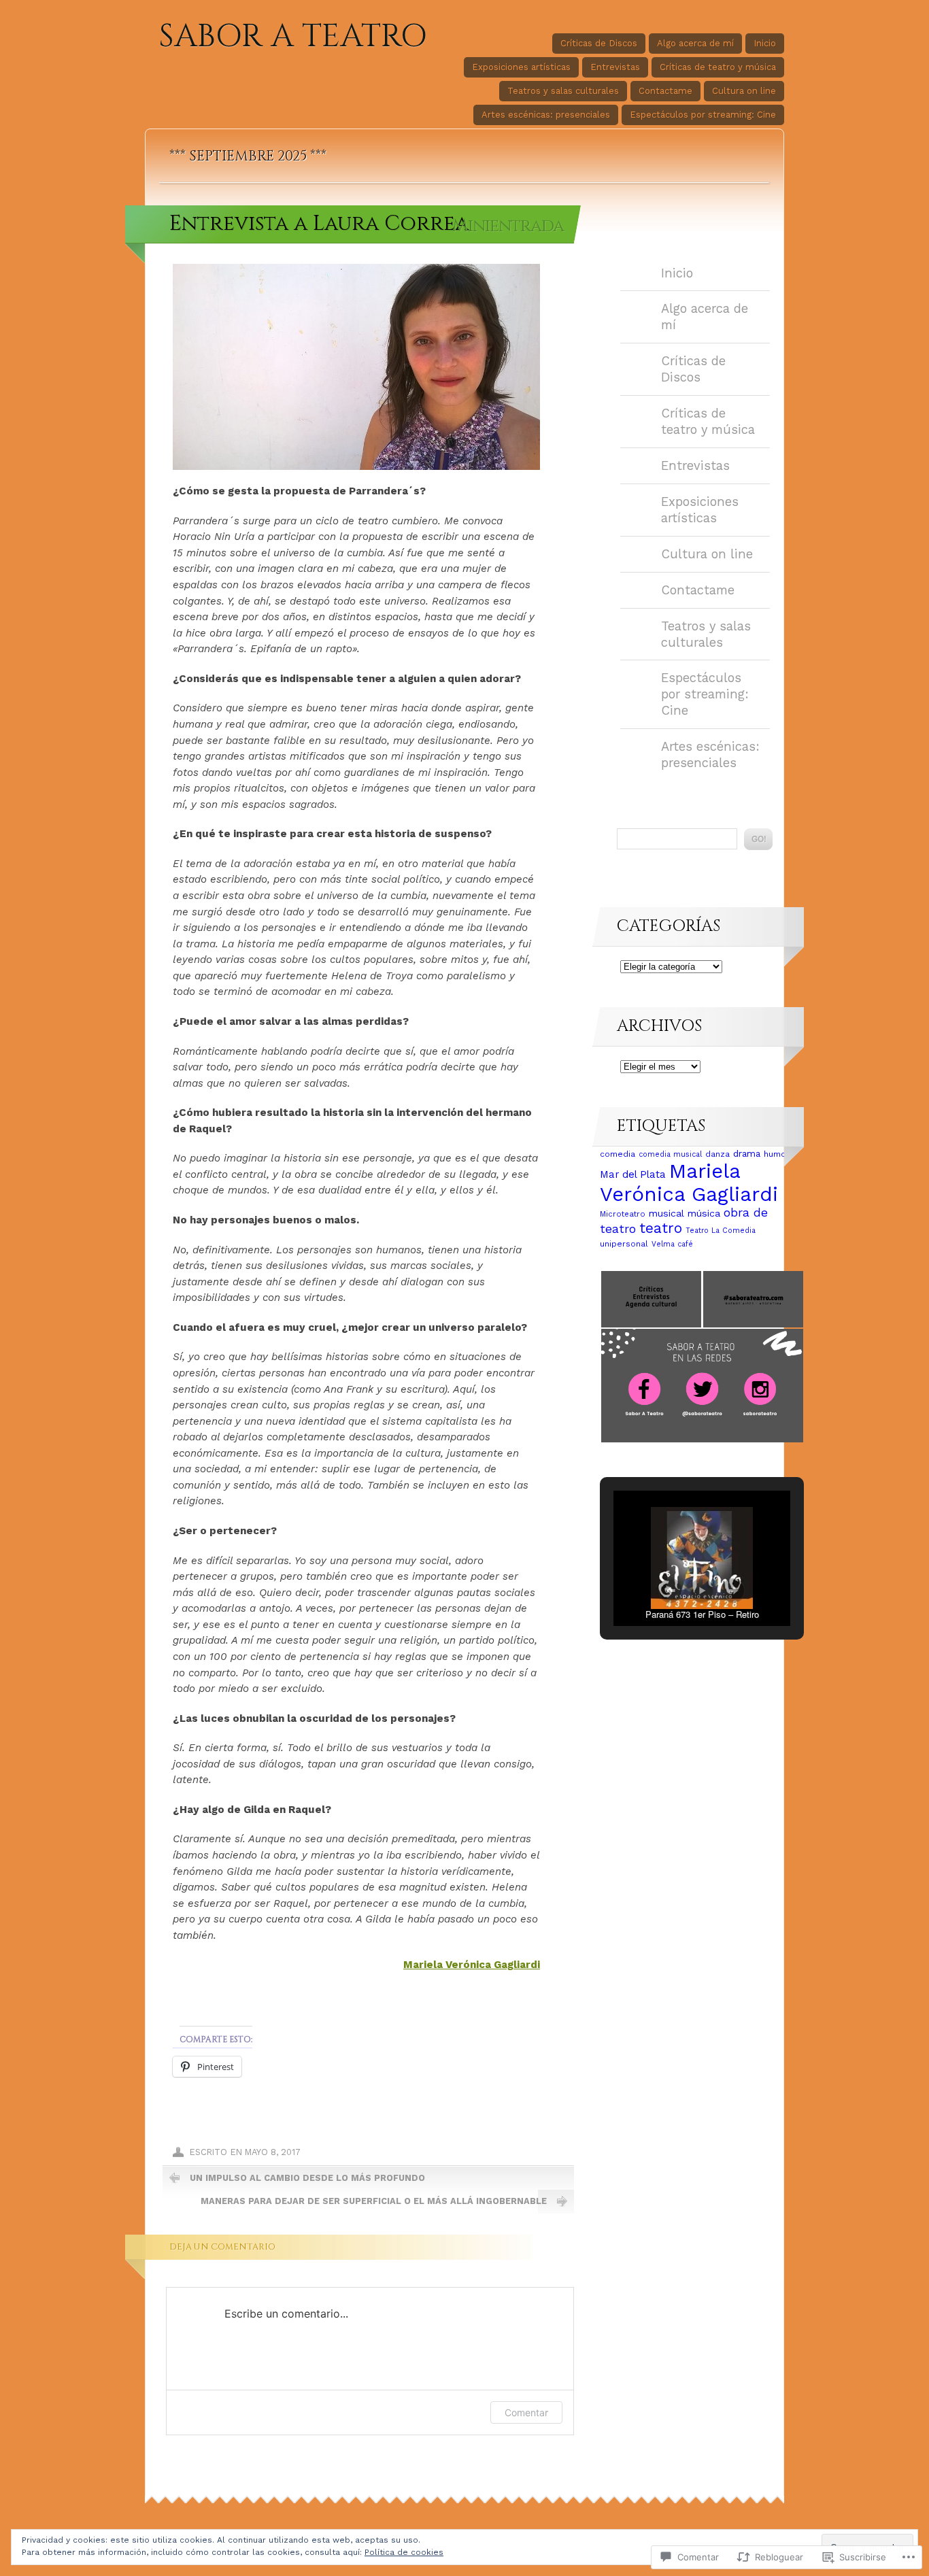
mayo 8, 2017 (273, 2152)
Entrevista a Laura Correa (319, 223)
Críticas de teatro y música (718, 67)
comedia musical (670, 1154)
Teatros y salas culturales (563, 91)
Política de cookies (404, 2552)
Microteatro (623, 1214)
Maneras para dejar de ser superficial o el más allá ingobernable (374, 2201)
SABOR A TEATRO (293, 37)
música (704, 1213)
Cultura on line (744, 91)
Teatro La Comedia (721, 1231)
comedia (618, 1154)
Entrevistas (615, 67)
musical (666, 1213)
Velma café (672, 1244)
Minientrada (508, 226)
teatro (661, 1228)
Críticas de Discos (599, 43)
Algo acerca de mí (695, 43)
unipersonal (624, 1244)
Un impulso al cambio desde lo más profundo (307, 2178)
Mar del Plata (633, 1174)
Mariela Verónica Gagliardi (472, 1965)
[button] (651, 1299)
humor (777, 1154)
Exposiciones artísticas (521, 67)
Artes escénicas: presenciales (546, 115)
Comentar (526, 2412)
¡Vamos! (758, 839)
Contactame (665, 91)
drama (747, 1153)
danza (717, 1154)
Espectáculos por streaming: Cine (703, 115)
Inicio (765, 43)
